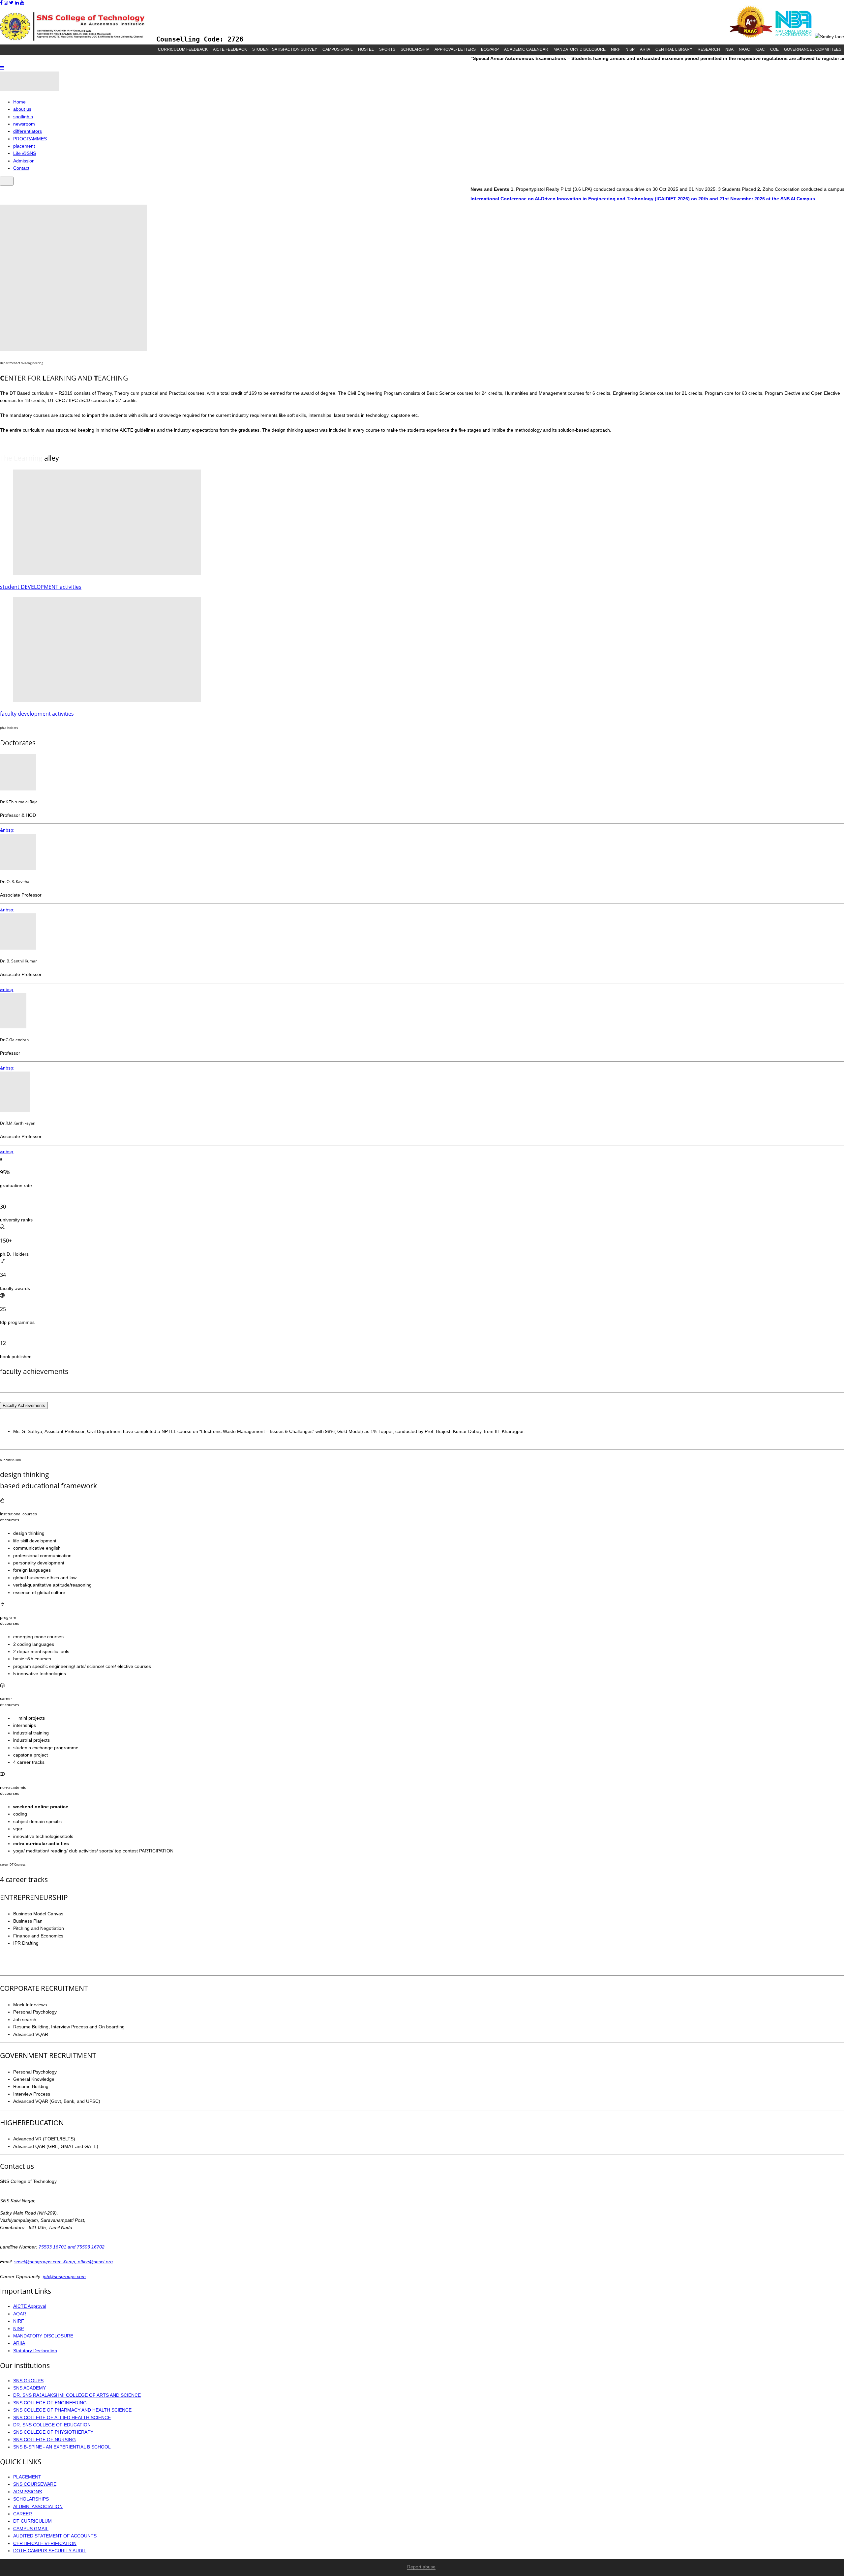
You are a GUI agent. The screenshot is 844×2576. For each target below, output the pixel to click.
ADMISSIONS (28, 2492)
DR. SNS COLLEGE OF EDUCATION (52, 2425)
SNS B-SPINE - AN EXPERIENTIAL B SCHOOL (62, 2447)
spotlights (23, 117)
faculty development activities (37, 714)
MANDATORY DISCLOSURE (580, 49)
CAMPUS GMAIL (338, 49)
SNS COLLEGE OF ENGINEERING (50, 2403)
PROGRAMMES (30, 139)
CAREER (23, 2514)
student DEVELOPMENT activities (41, 587)
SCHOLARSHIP (415, 49)
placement (24, 146)
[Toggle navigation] (7, 181)
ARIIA (645, 49)
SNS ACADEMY (30, 2388)
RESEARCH (709, 49)
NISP (630, 49)
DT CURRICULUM (32, 2521)
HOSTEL (366, 49)
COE (774, 49)
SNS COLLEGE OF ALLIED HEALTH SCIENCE (62, 2418)
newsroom (24, 124)
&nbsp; (7, 830)
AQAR (20, 2314)
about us (22, 109)
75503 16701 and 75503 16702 (72, 2247)
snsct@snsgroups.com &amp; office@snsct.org (63, 2262)
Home (19, 102)
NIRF (616, 49)
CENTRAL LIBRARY (674, 49)
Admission (24, 161)
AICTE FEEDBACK (230, 49)
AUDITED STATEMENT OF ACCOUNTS (55, 2536)
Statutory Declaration (35, 2351)
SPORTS (387, 49)
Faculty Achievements (24, 1405)
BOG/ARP (490, 49)
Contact (21, 168)
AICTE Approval (30, 2306)
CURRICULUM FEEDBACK (183, 49)
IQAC (760, 49)
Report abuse (421, 2567)
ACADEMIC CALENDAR (526, 49)
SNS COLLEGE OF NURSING (45, 2440)
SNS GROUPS (28, 2381)
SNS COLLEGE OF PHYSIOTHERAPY (53, 2432)
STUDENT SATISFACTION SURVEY (285, 49)
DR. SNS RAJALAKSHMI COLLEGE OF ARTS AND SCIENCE (77, 2395)
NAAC (744, 49)
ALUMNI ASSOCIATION (38, 2506)
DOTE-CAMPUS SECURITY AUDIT (50, 2551)
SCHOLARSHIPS (31, 2499)
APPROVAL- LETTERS (455, 49)
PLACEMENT (27, 2477)
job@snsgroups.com (64, 2276)
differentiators (28, 131)
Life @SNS (25, 153)
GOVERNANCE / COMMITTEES (813, 49)
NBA (729, 49)
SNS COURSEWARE (35, 2484)
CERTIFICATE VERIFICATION (45, 2543)
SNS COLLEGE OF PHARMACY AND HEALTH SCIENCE (72, 2410)
